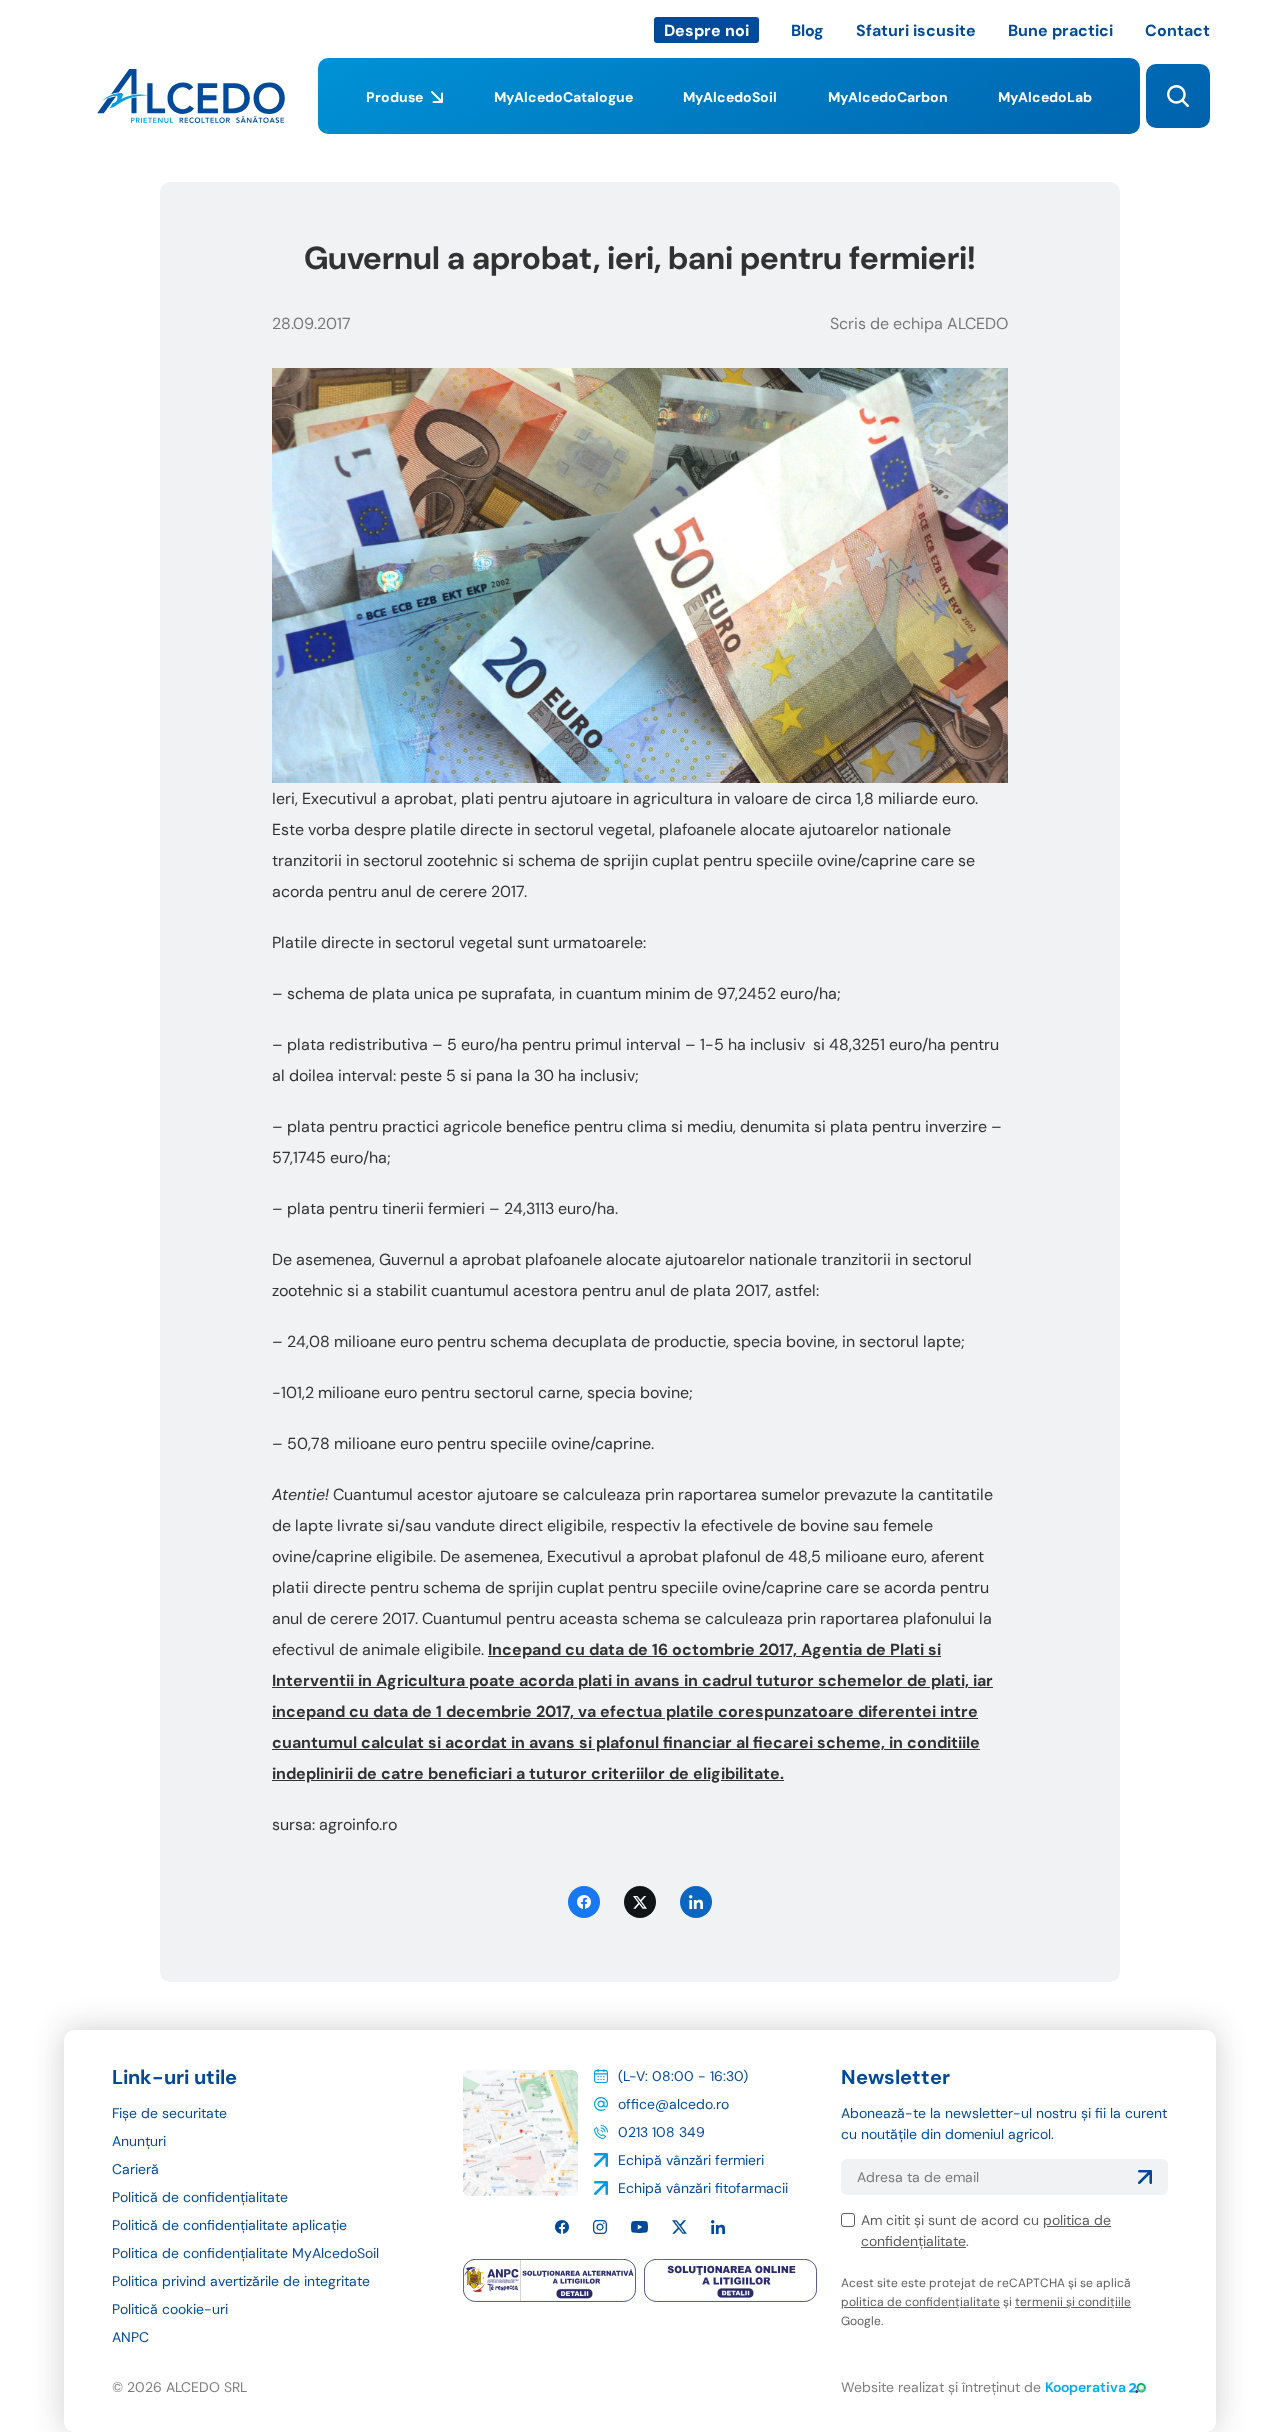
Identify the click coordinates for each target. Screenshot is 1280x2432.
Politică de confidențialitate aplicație (229, 2225)
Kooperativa (1085, 2387)
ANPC (130, 2337)
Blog (807, 30)
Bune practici (1060, 30)
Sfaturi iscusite (916, 30)
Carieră (135, 2169)
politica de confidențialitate (920, 2302)
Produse (394, 97)
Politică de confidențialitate (200, 2197)
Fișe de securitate (169, 2113)
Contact (1177, 30)
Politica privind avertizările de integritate (241, 2281)
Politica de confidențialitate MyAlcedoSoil (245, 2253)
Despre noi (706, 30)
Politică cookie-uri (170, 2309)
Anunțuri (139, 2141)
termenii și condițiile (1073, 2302)
